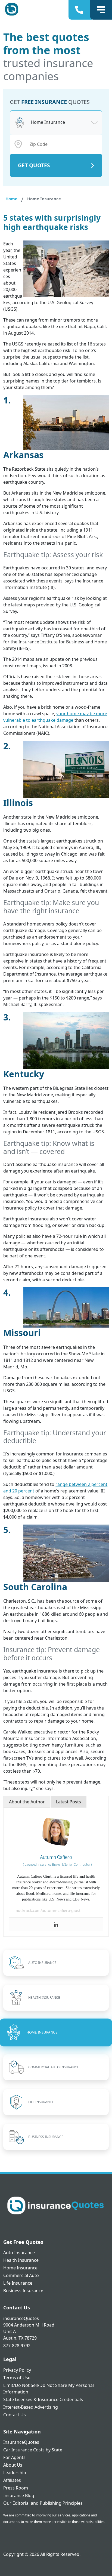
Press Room (16, 2488)
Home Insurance (20, 2268)
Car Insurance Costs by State (33, 2450)
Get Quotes (34, 165)
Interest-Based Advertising (31, 2407)
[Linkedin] (56, 1924)
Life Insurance (18, 2283)
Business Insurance (23, 2291)
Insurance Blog (19, 2495)
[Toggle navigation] (101, 10)
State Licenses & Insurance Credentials (43, 2399)
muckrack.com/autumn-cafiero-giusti (48, 1910)
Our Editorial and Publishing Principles (43, 2503)
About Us (13, 2465)
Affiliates (12, 2480)
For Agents (14, 2457)
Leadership (15, 2473)
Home (11, 199)
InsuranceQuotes (21, 2442)
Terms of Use (17, 2378)
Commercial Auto (21, 2275)
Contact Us (15, 2415)
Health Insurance (21, 2260)
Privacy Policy (17, 2370)
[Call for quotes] (80, 10)
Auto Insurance (19, 2253)
